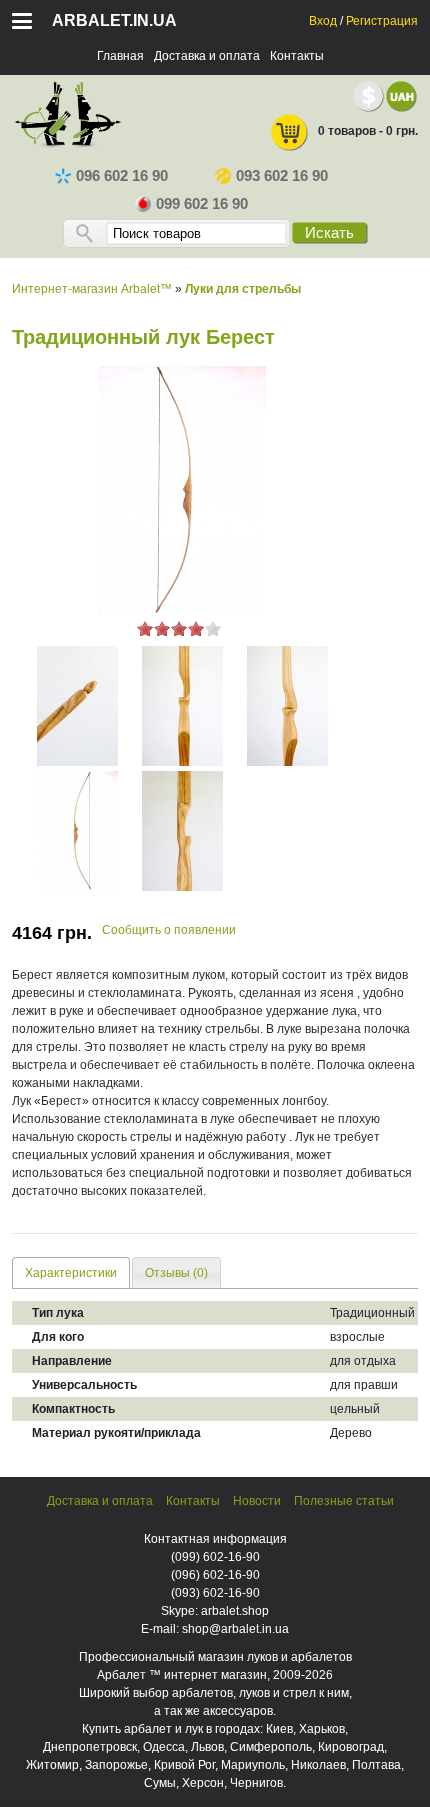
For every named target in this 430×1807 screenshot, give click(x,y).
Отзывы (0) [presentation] (176, 1273)
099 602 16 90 (202, 204)
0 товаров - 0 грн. (368, 131)
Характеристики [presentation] (71, 1273)
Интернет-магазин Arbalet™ (92, 289)
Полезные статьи (344, 1501)
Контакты (297, 56)
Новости (257, 1501)
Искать (329, 233)
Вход (323, 21)
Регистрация (382, 21)
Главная (120, 56)
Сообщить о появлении (169, 930)
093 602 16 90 (282, 176)
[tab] (71, 1272)
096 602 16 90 (122, 176)
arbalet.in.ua (114, 20)
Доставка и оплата (207, 56)
